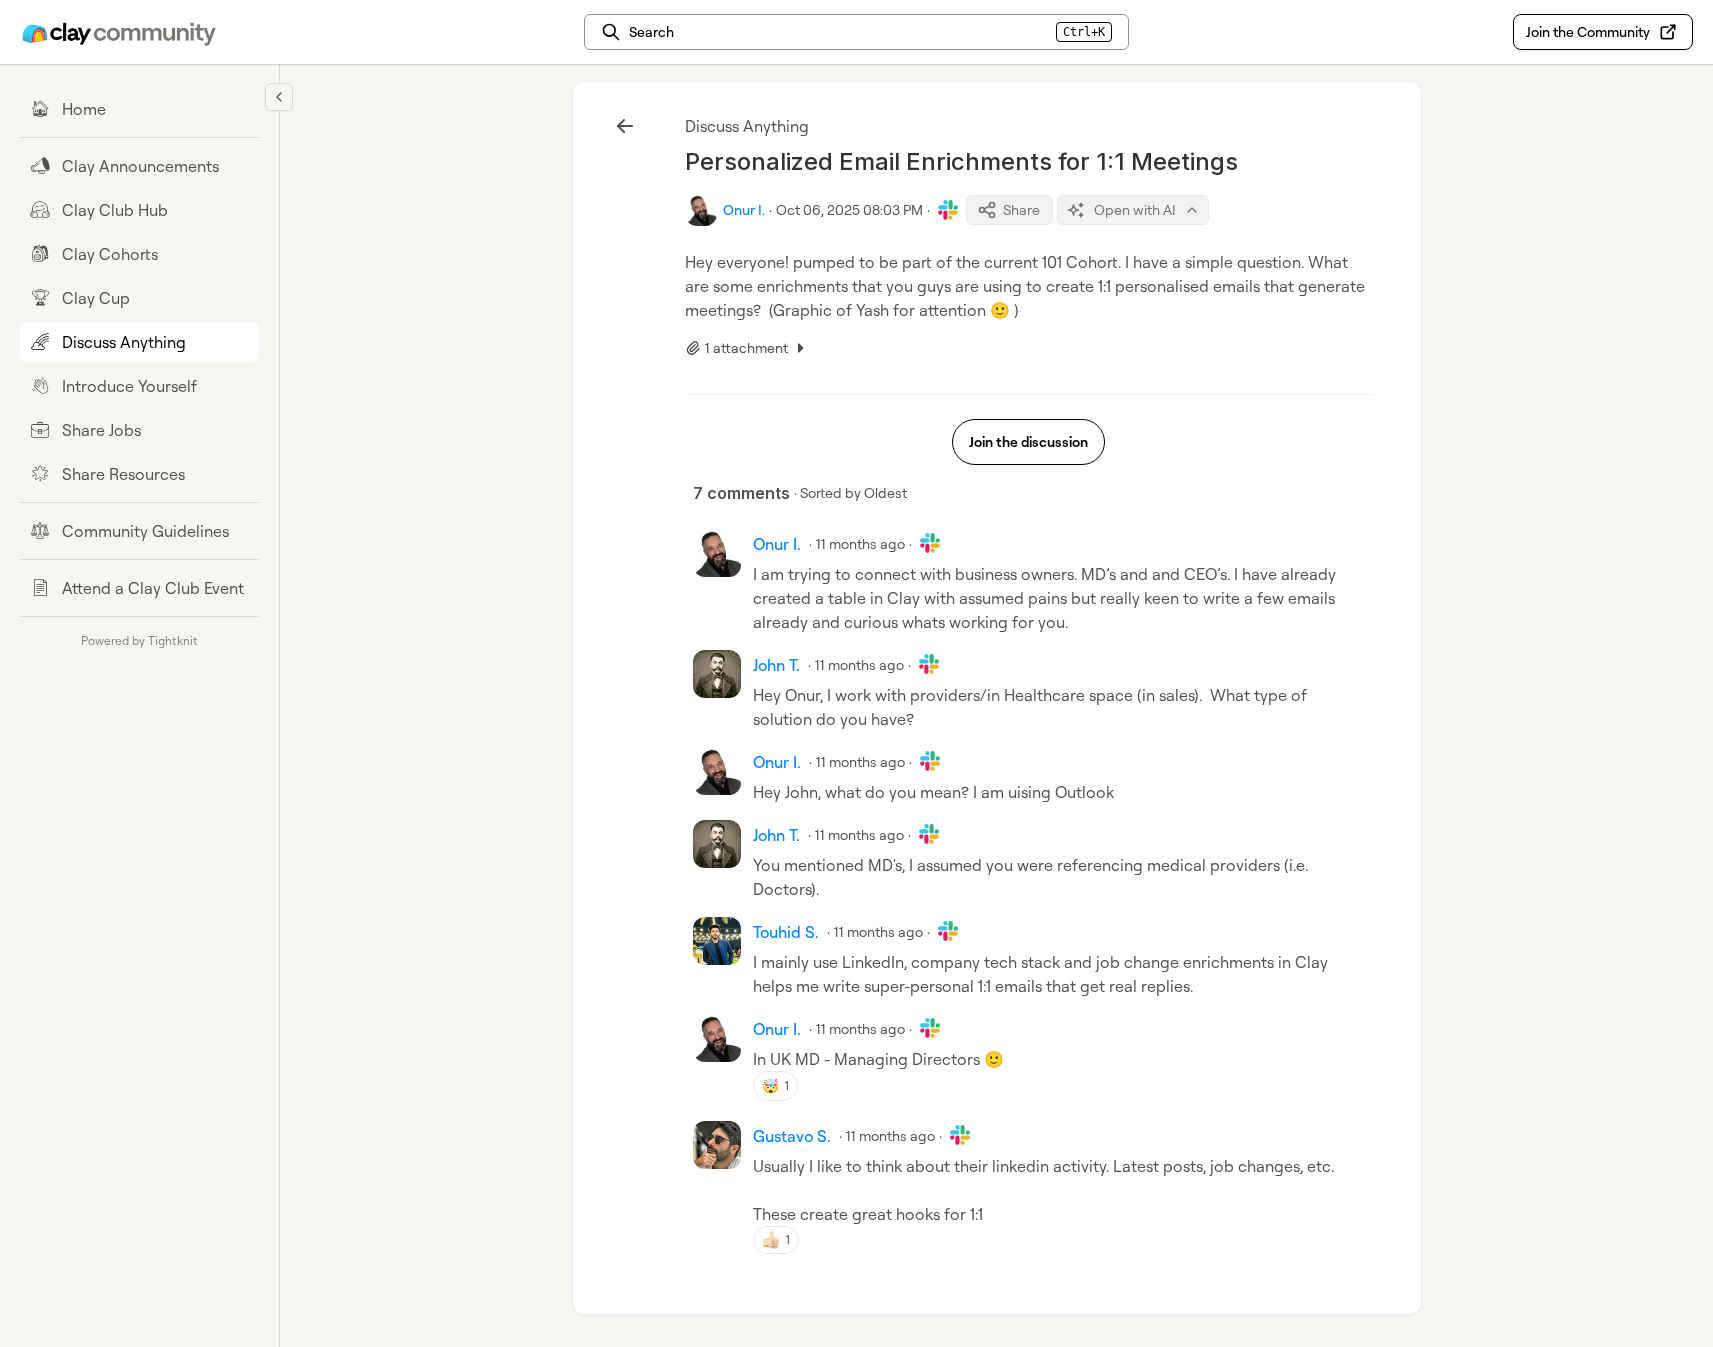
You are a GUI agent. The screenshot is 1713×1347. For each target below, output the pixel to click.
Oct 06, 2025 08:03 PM (849, 209)
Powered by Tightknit (139, 640)
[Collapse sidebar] (279, 97)
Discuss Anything (747, 126)
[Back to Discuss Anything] (625, 126)
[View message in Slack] (948, 210)
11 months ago (860, 543)
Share (1021, 209)
